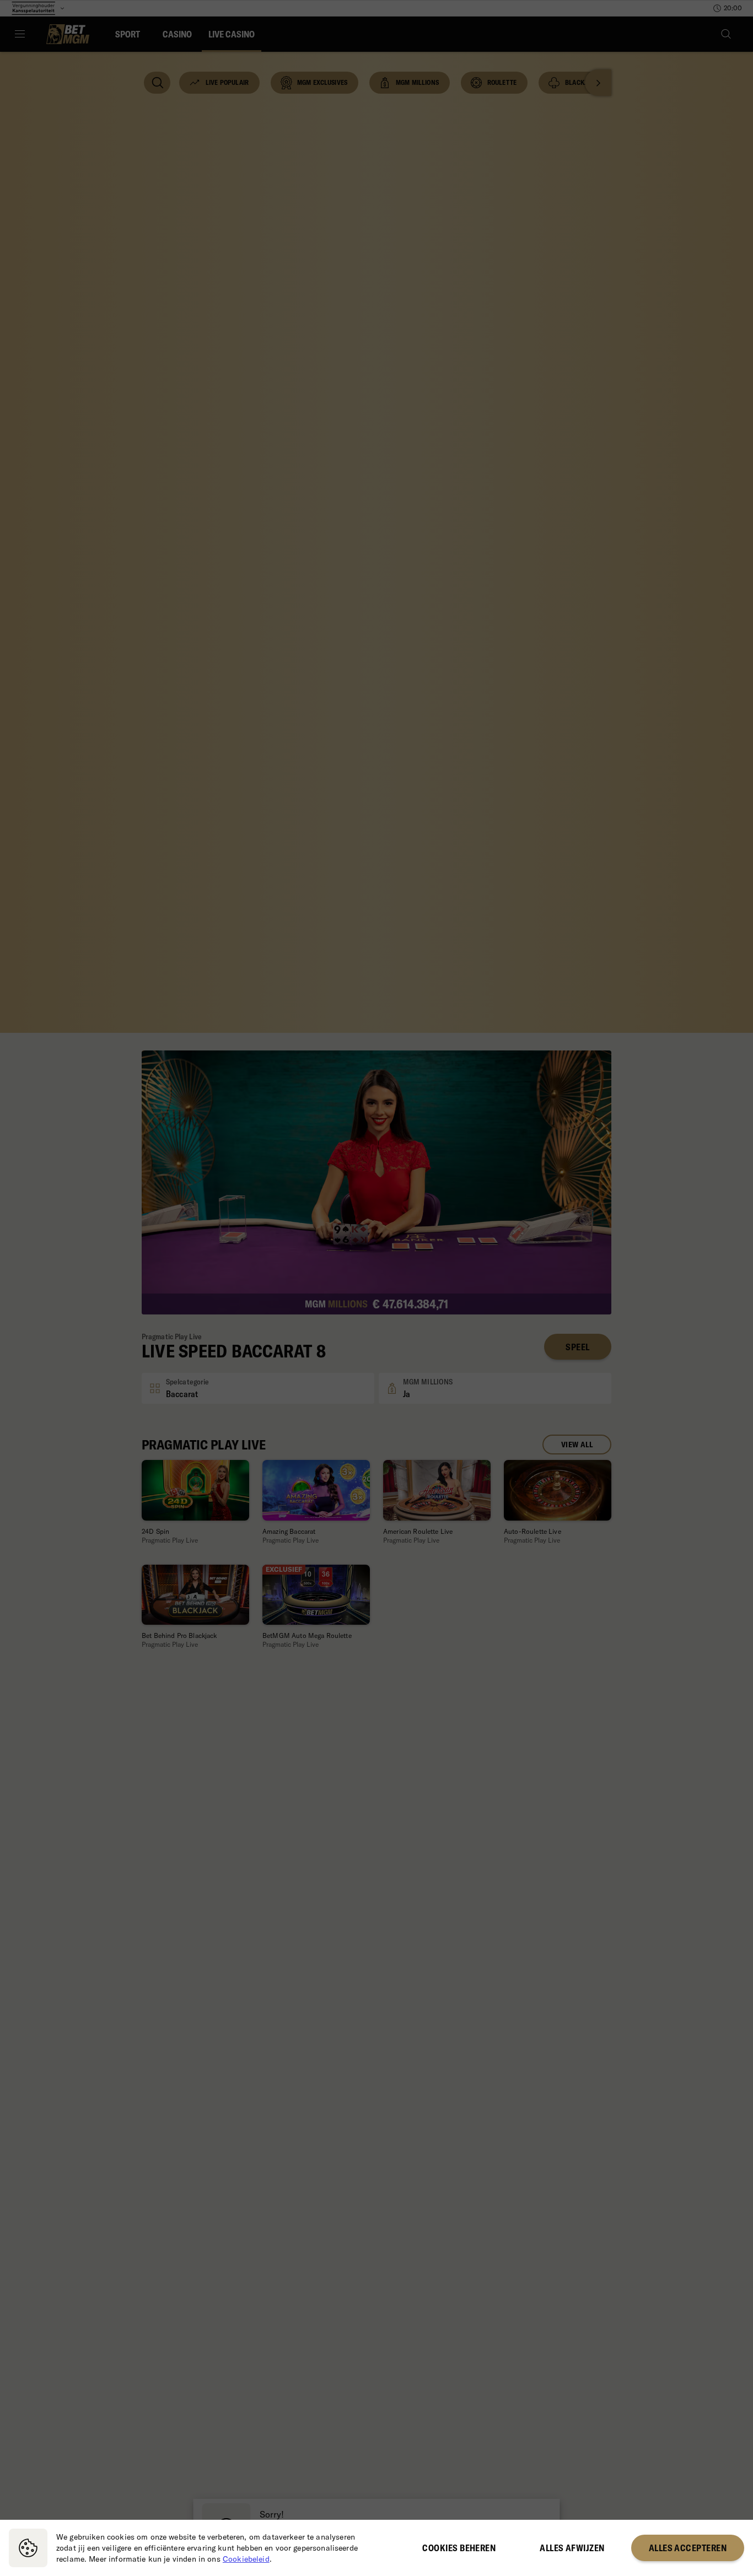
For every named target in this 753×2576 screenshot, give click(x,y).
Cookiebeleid (246, 2559)
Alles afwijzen (572, 2548)
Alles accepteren (688, 2548)
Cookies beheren (459, 2548)
